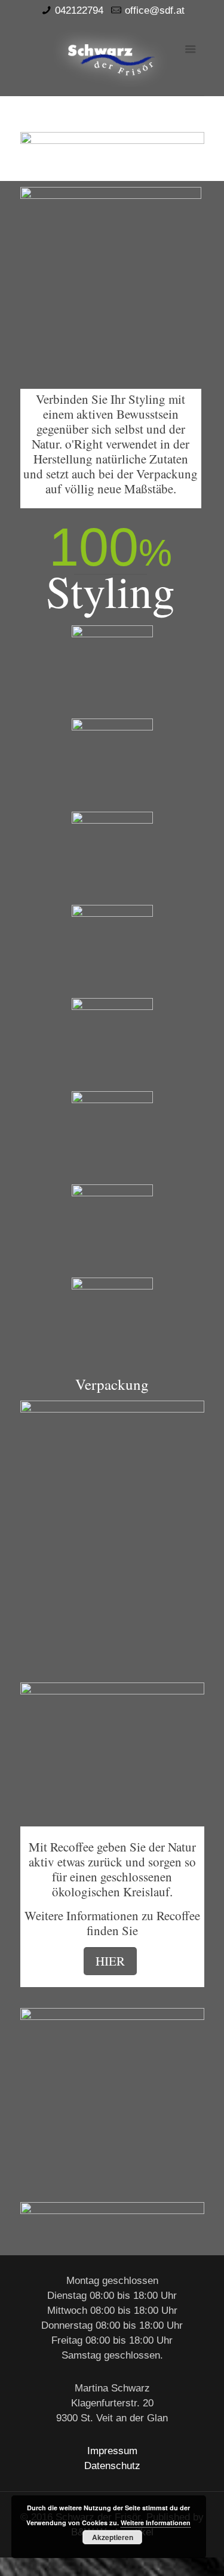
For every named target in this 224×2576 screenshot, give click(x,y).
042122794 (79, 10)
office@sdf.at (155, 10)
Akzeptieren (113, 2537)
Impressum (112, 2451)
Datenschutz (112, 2466)
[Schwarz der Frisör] (112, 58)
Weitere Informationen (156, 2523)
